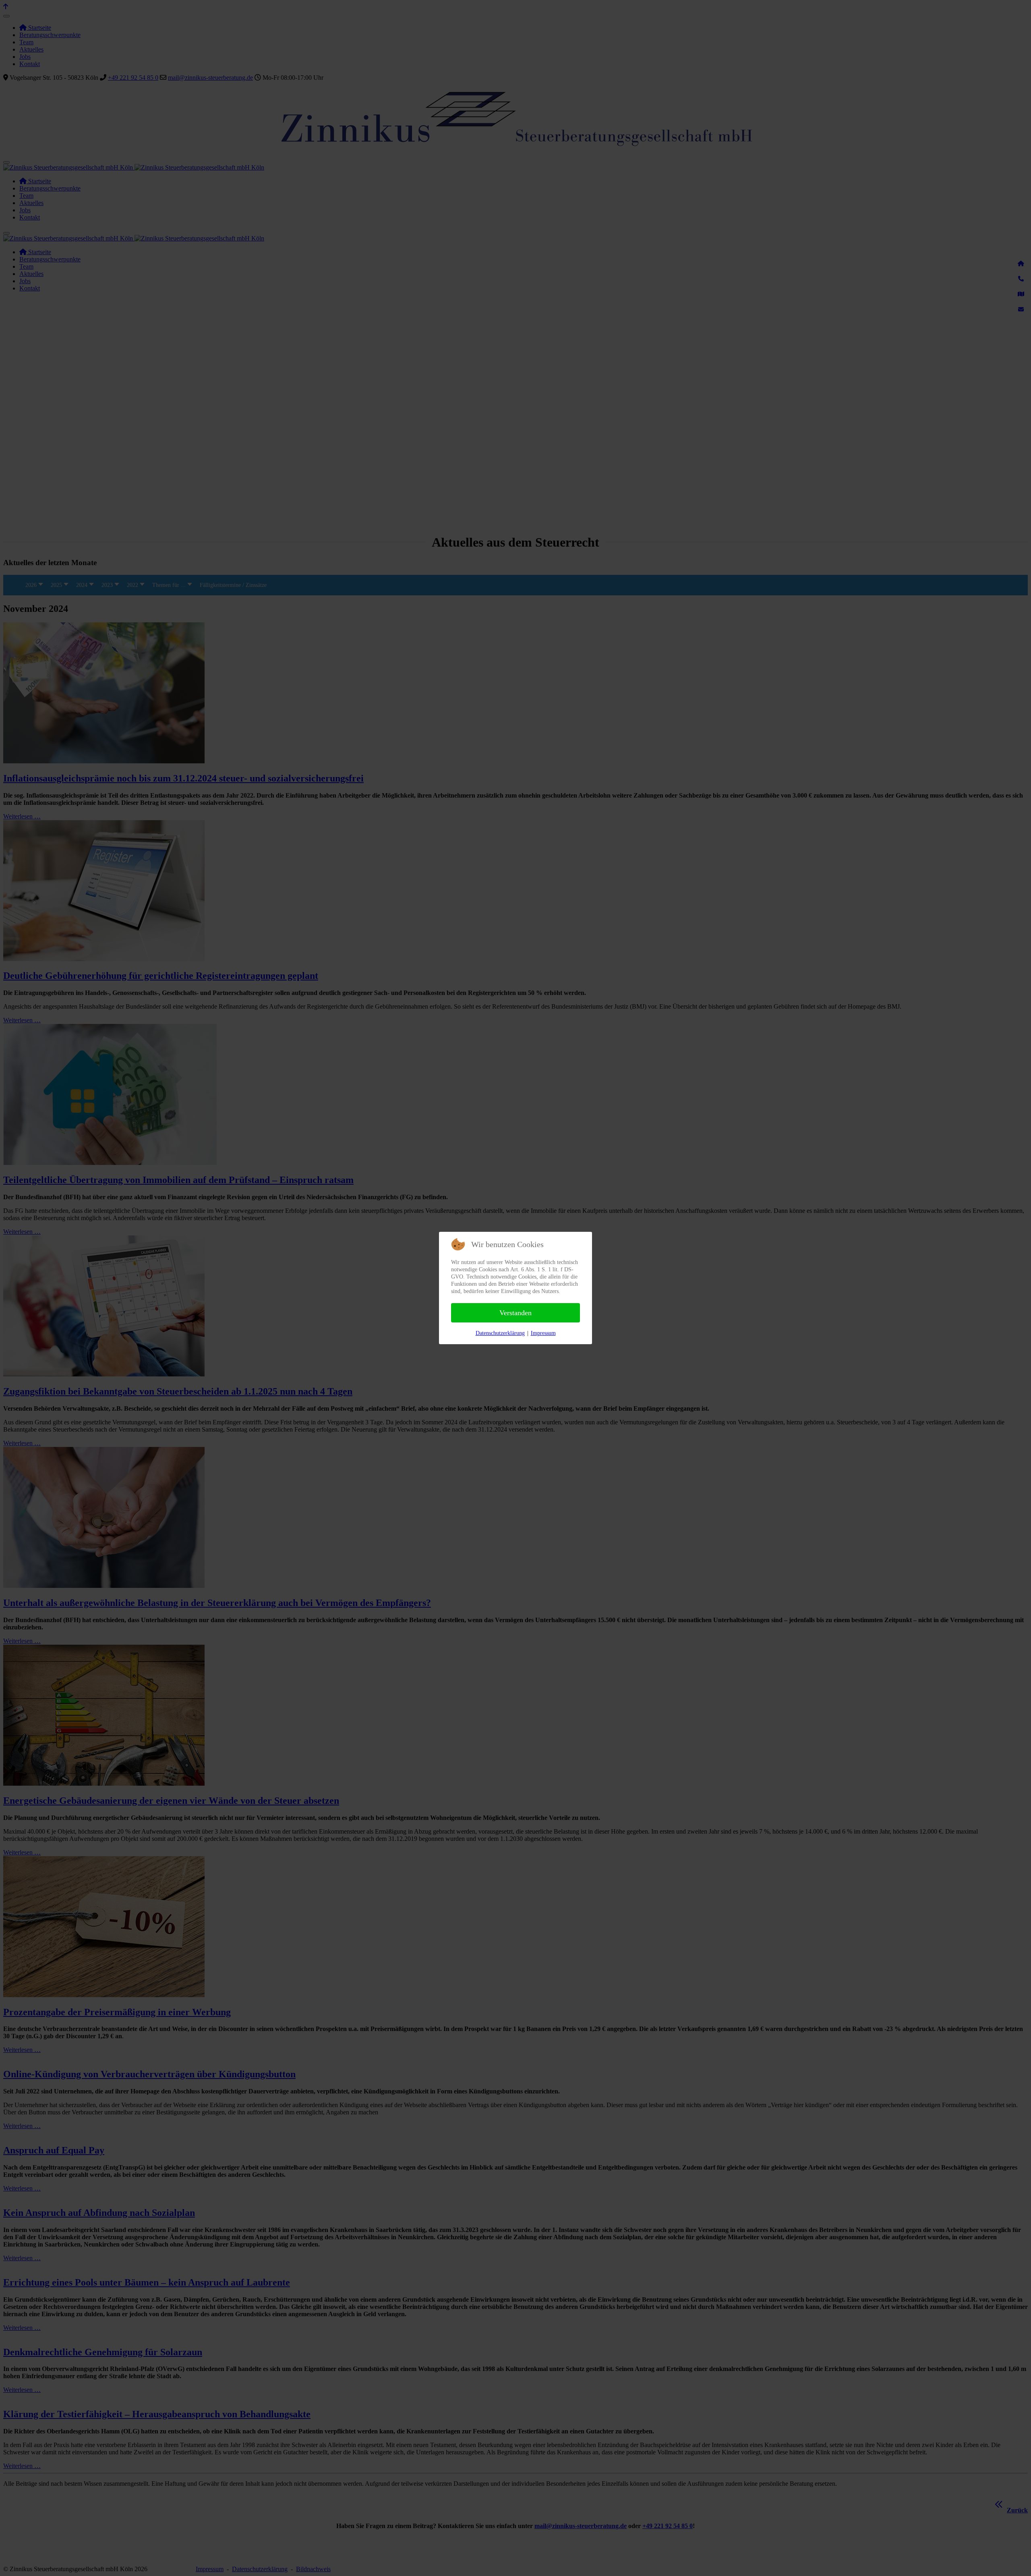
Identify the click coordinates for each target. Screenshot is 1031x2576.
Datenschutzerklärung (500, 1333)
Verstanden (515, 1313)
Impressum (543, 1333)
